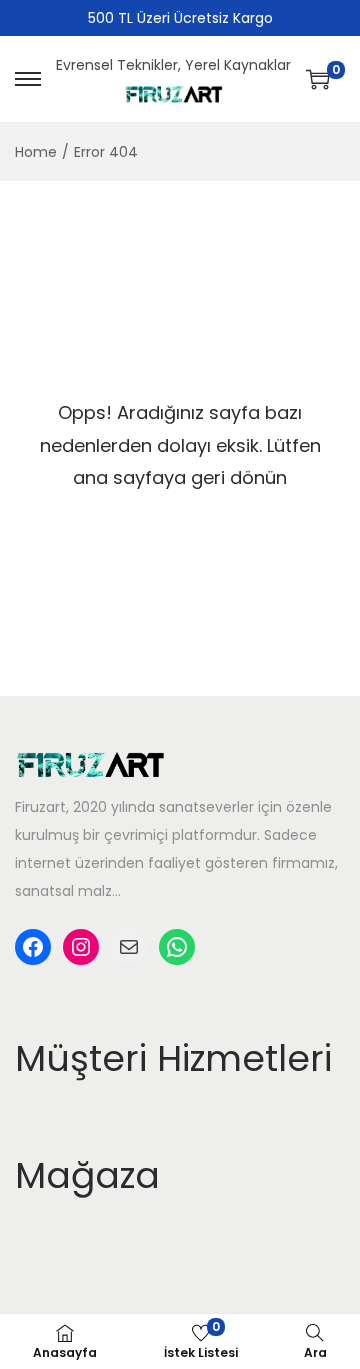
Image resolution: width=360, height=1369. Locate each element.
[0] (318, 79)
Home (36, 152)
